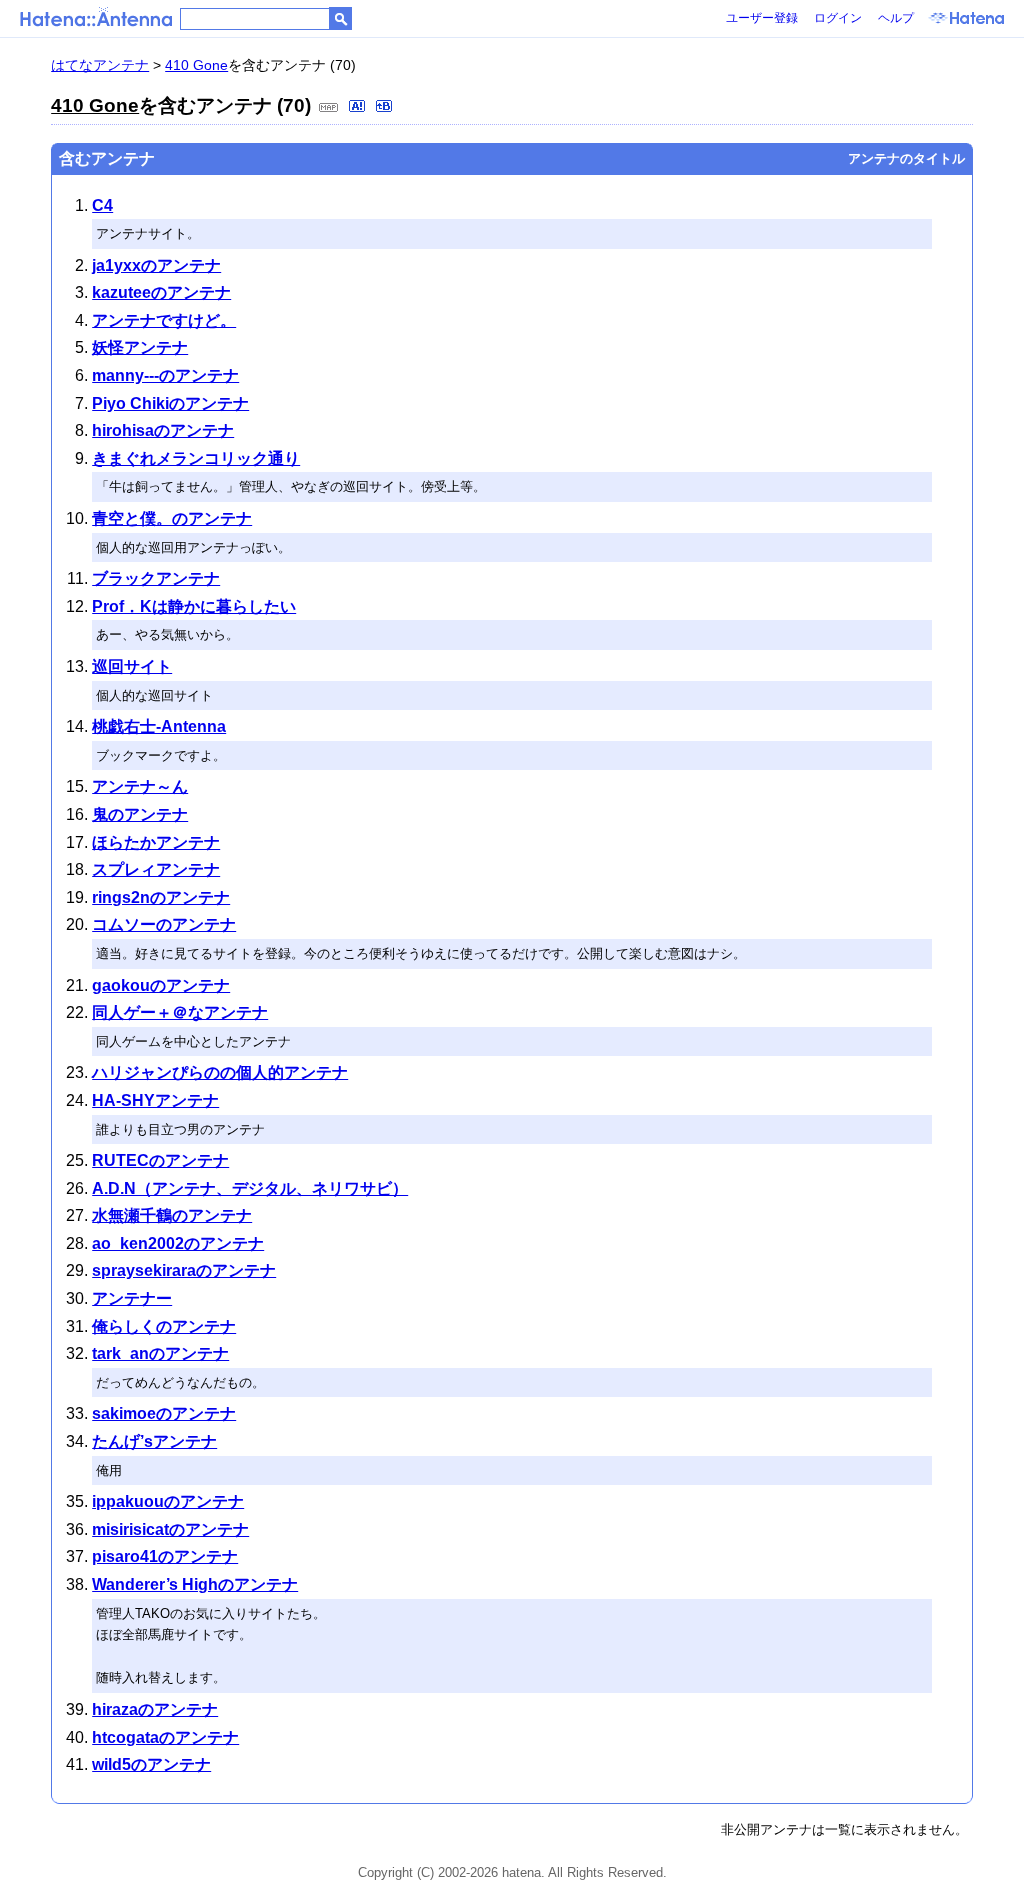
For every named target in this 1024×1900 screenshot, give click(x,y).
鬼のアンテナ (140, 814)
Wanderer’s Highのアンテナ (195, 1584)
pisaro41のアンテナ (165, 1556)
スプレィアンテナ (156, 869)
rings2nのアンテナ (161, 897)
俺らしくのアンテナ (164, 1326)
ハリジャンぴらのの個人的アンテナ (220, 1072)
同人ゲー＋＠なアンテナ (180, 1012)
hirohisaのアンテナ (163, 430)
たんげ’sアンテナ (154, 1441)
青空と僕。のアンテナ (172, 518)
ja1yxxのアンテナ (156, 265)
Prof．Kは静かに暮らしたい (194, 606)
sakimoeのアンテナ (164, 1413)
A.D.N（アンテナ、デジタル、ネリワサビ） (250, 1188)
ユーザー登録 (762, 18)
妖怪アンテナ (140, 347)
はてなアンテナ (100, 65)
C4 (102, 205)
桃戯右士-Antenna (159, 726)
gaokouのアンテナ (161, 985)
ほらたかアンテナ (156, 842)
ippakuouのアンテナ (168, 1501)
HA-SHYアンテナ (155, 1100)
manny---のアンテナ (165, 375)
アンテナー (132, 1298)
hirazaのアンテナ (155, 1709)
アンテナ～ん (140, 786)
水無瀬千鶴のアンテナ (172, 1215)
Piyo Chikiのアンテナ (170, 403)
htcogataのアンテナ (165, 1737)
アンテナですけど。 (164, 320)
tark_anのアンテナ (160, 1353)
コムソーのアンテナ (164, 924)
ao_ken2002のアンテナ (178, 1243)
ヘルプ (896, 18)
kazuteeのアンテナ (161, 292)
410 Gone (196, 65)
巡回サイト (132, 666)
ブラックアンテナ (156, 578)
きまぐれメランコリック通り (196, 458)
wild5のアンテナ (151, 1764)
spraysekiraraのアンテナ (184, 1270)
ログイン (838, 18)
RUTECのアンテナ (160, 1160)
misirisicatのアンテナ (170, 1529)
